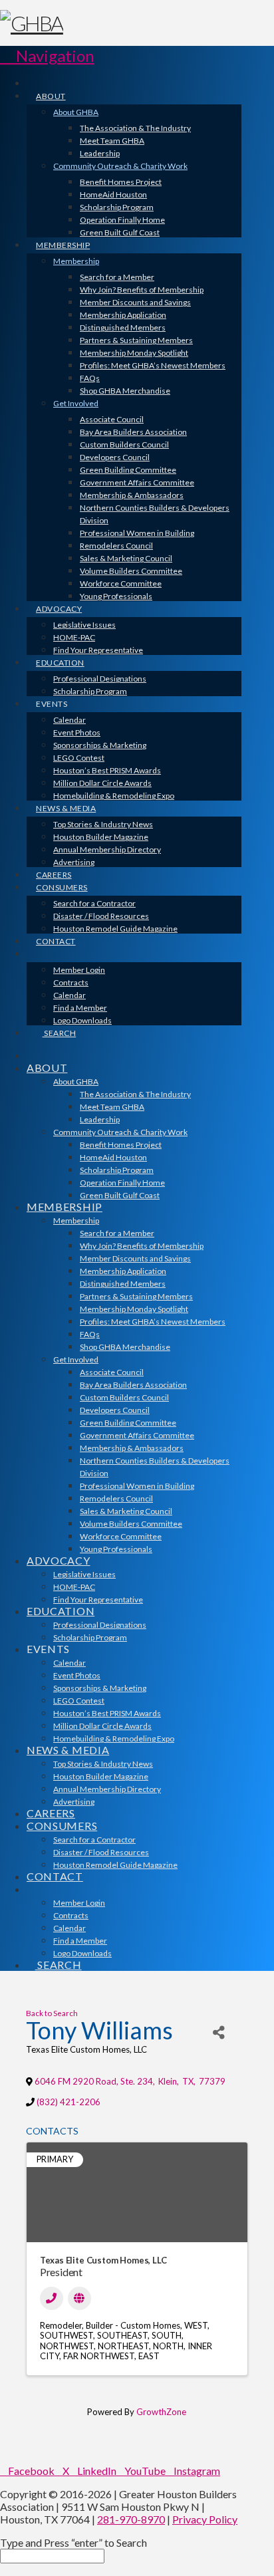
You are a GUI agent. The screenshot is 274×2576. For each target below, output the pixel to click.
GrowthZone (161, 2412)
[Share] (218, 2032)
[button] (47, 56)
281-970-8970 (131, 2519)
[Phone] (52, 2298)
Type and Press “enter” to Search (73, 2542)
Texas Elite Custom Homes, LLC (103, 2260)
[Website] (79, 2298)
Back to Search (52, 2013)
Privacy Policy (205, 2519)
